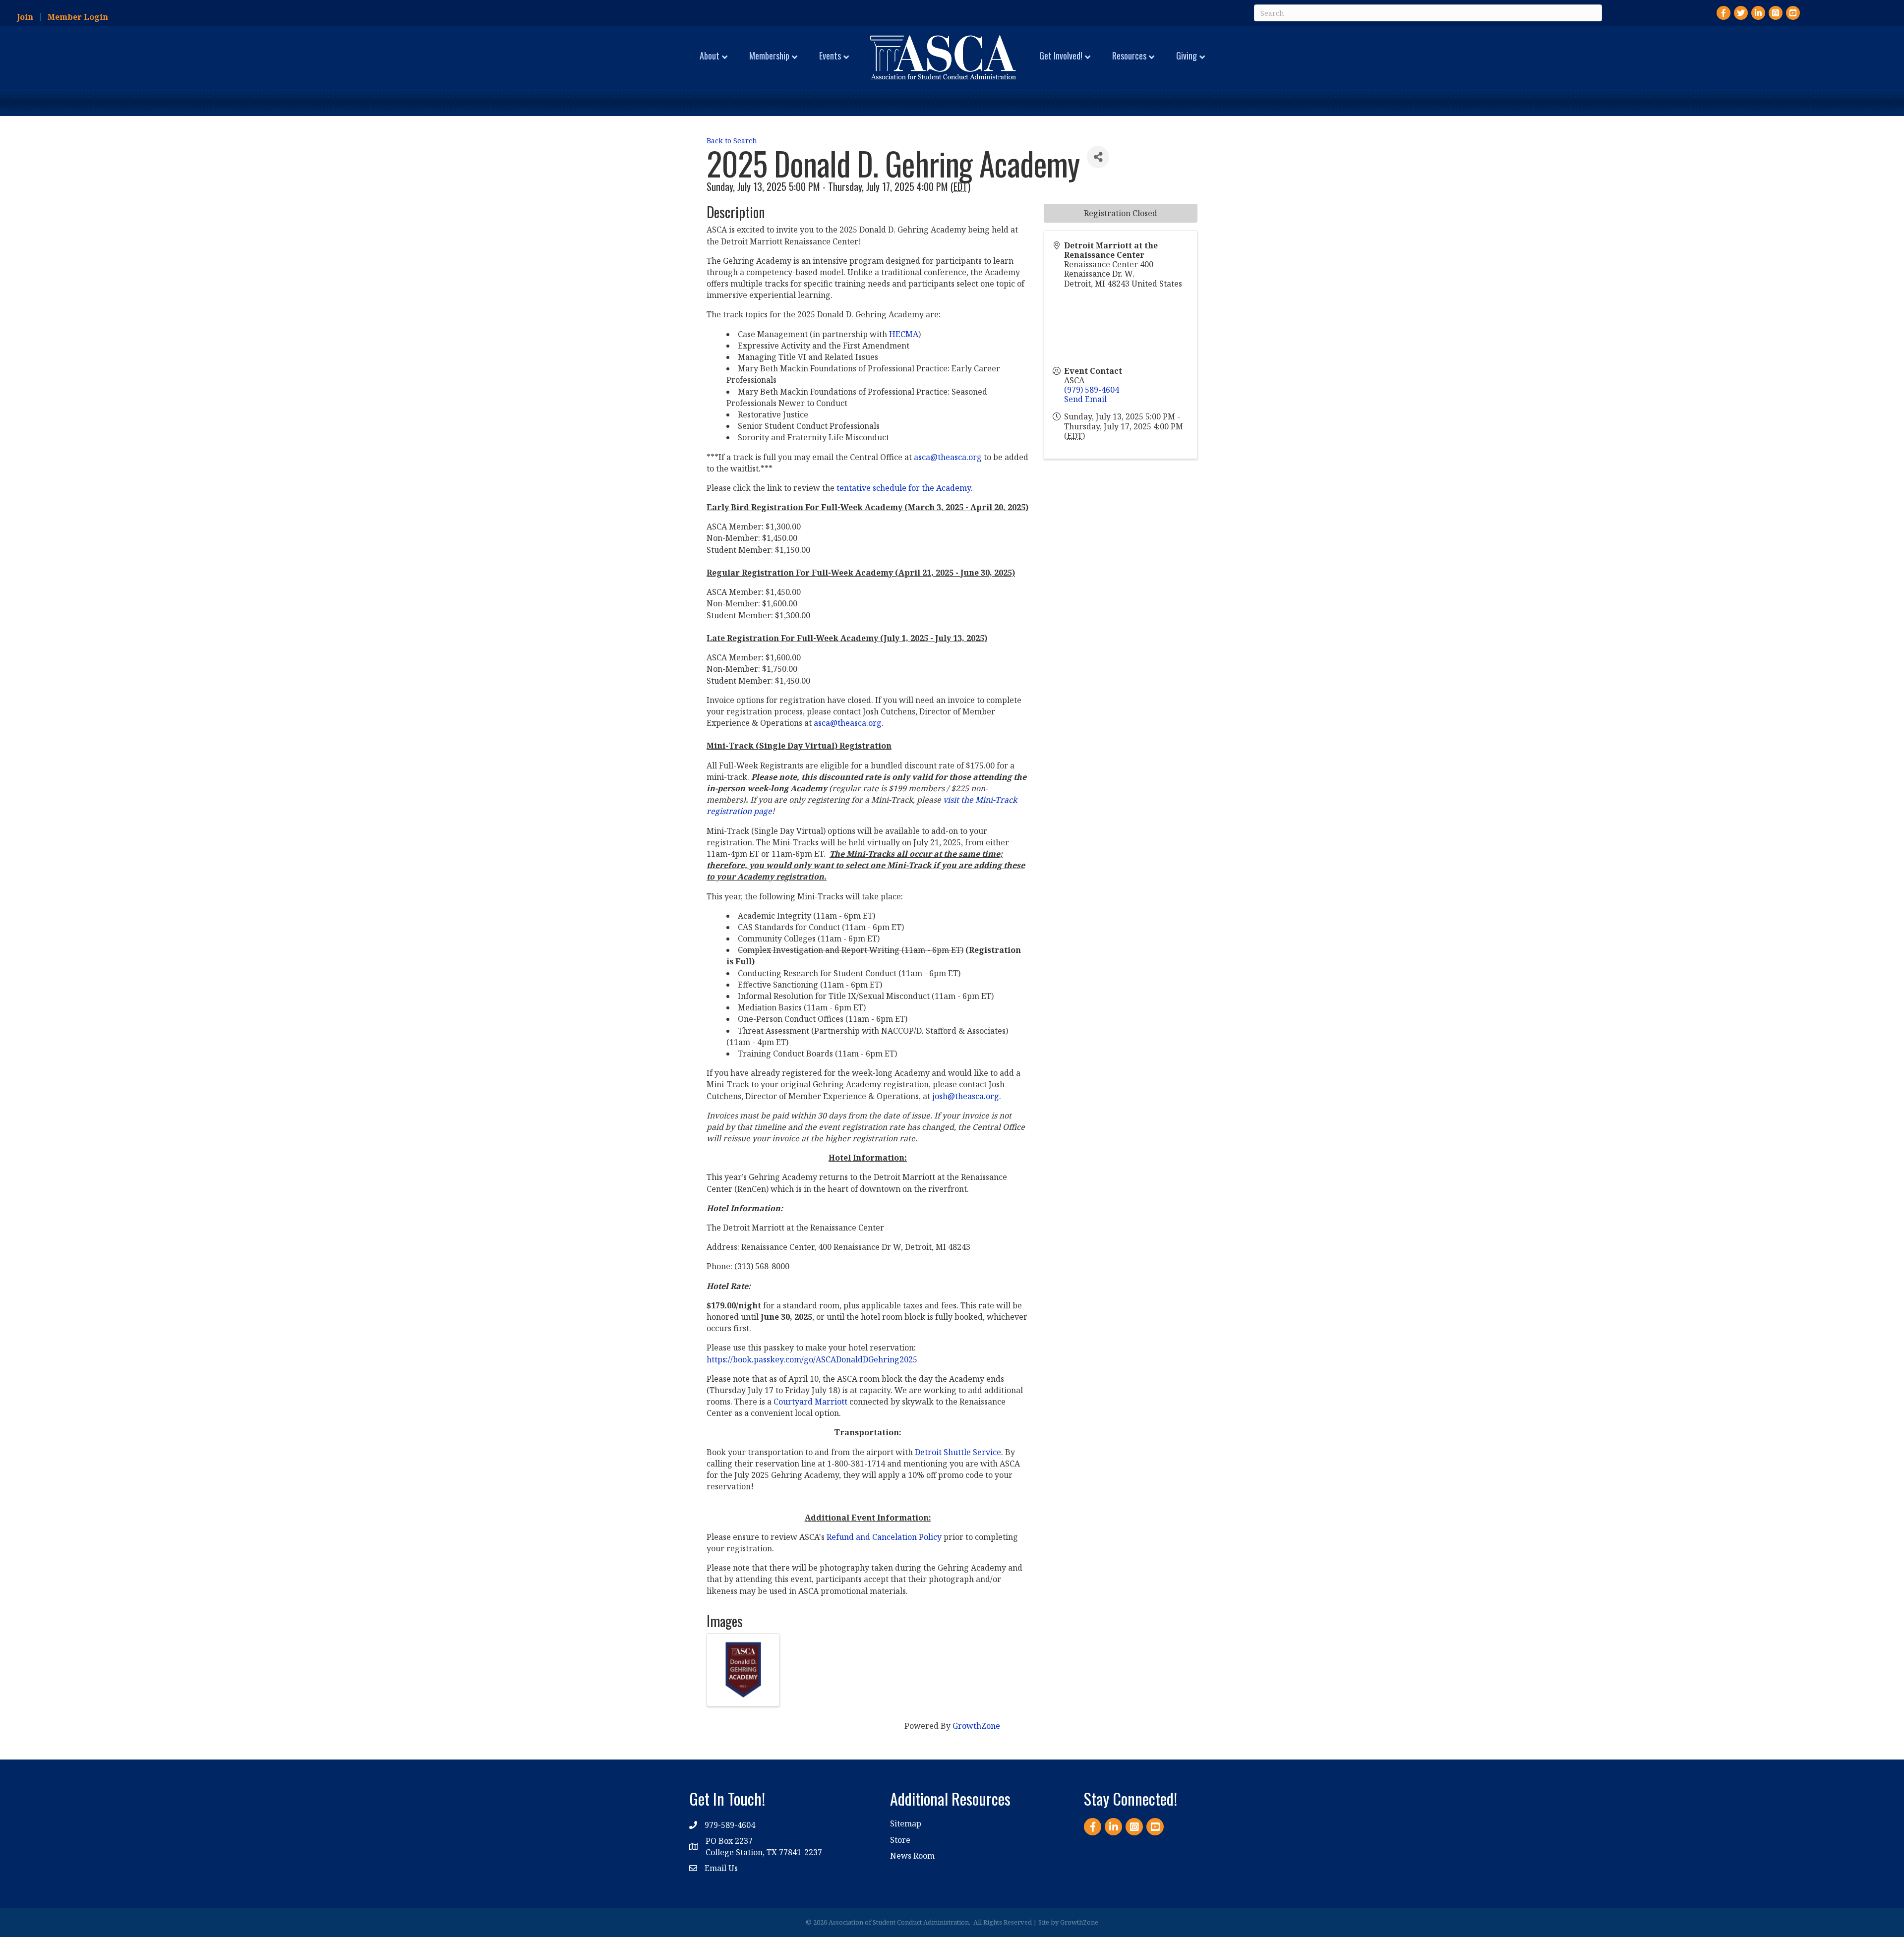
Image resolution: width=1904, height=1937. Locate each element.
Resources (1129, 56)
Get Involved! (1061, 56)
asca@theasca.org (948, 457)
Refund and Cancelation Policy (884, 1537)
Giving (1187, 56)
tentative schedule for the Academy (904, 488)
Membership (769, 56)
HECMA (904, 334)
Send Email (1085, 399)
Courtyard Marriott (810, 1402)
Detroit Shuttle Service (958, 1452)
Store (900, 1840)
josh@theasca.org (966, 1096)
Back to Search (732, 141)
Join (25, 17)
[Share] (1098, 157)
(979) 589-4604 (1092, 390)
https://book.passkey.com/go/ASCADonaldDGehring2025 (812, 1359)
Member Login (78, 17)
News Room (912, 1856)
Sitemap (906, 1823)
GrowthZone (976, 1726)
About (710, 56)
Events (830, 56)
